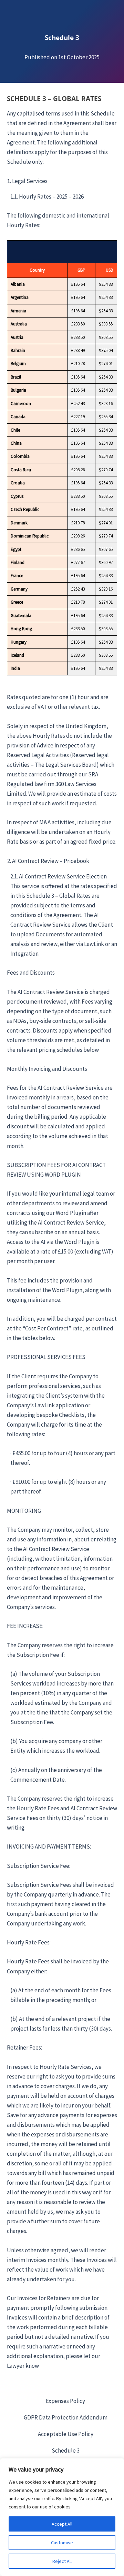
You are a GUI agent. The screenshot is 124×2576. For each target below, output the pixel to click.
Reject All (62, 2561)
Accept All (62, 2524)
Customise (62, 2543)
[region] (62, 2517)
